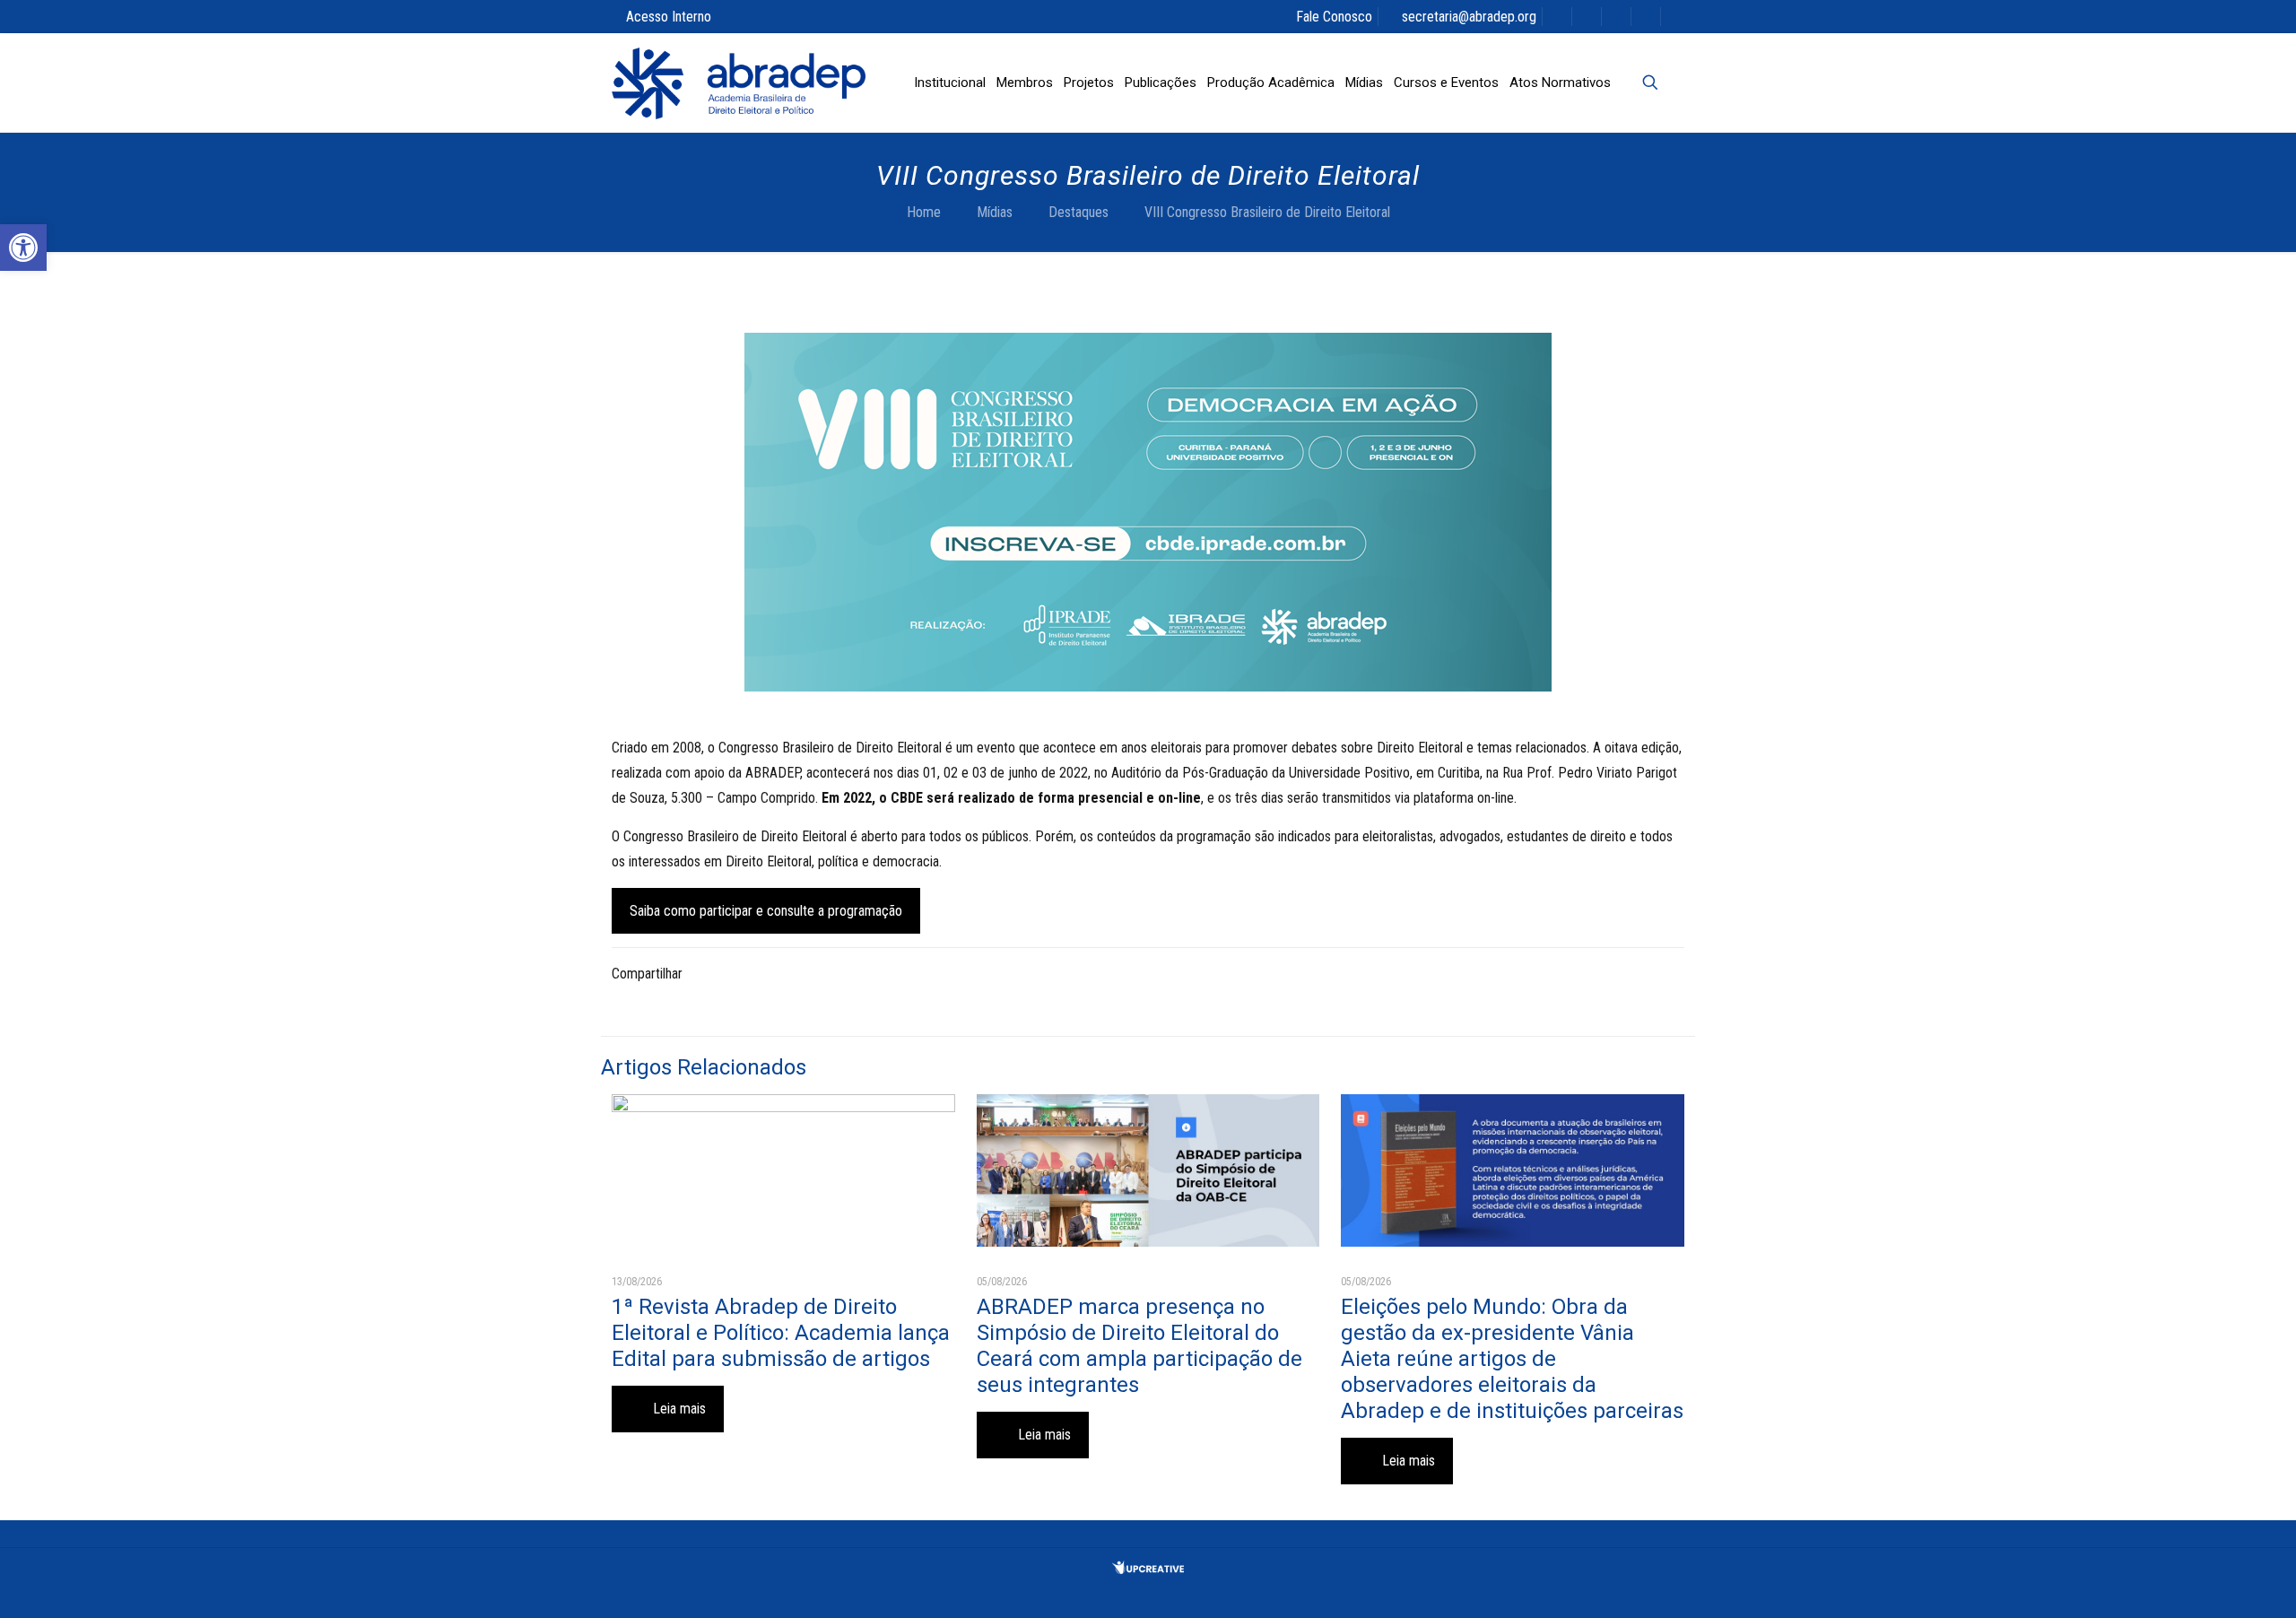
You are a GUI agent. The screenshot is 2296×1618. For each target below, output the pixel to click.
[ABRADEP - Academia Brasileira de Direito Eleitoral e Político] (739, 83)
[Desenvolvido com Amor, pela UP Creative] (1148, 1569)
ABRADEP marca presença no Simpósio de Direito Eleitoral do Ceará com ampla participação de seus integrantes (1139, 1346)
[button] (23, 248)
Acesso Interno (669, 17)
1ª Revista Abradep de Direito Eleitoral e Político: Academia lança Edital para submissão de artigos (781, 1333)
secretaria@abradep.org (1469, 17)
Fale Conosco (1334, 17)
